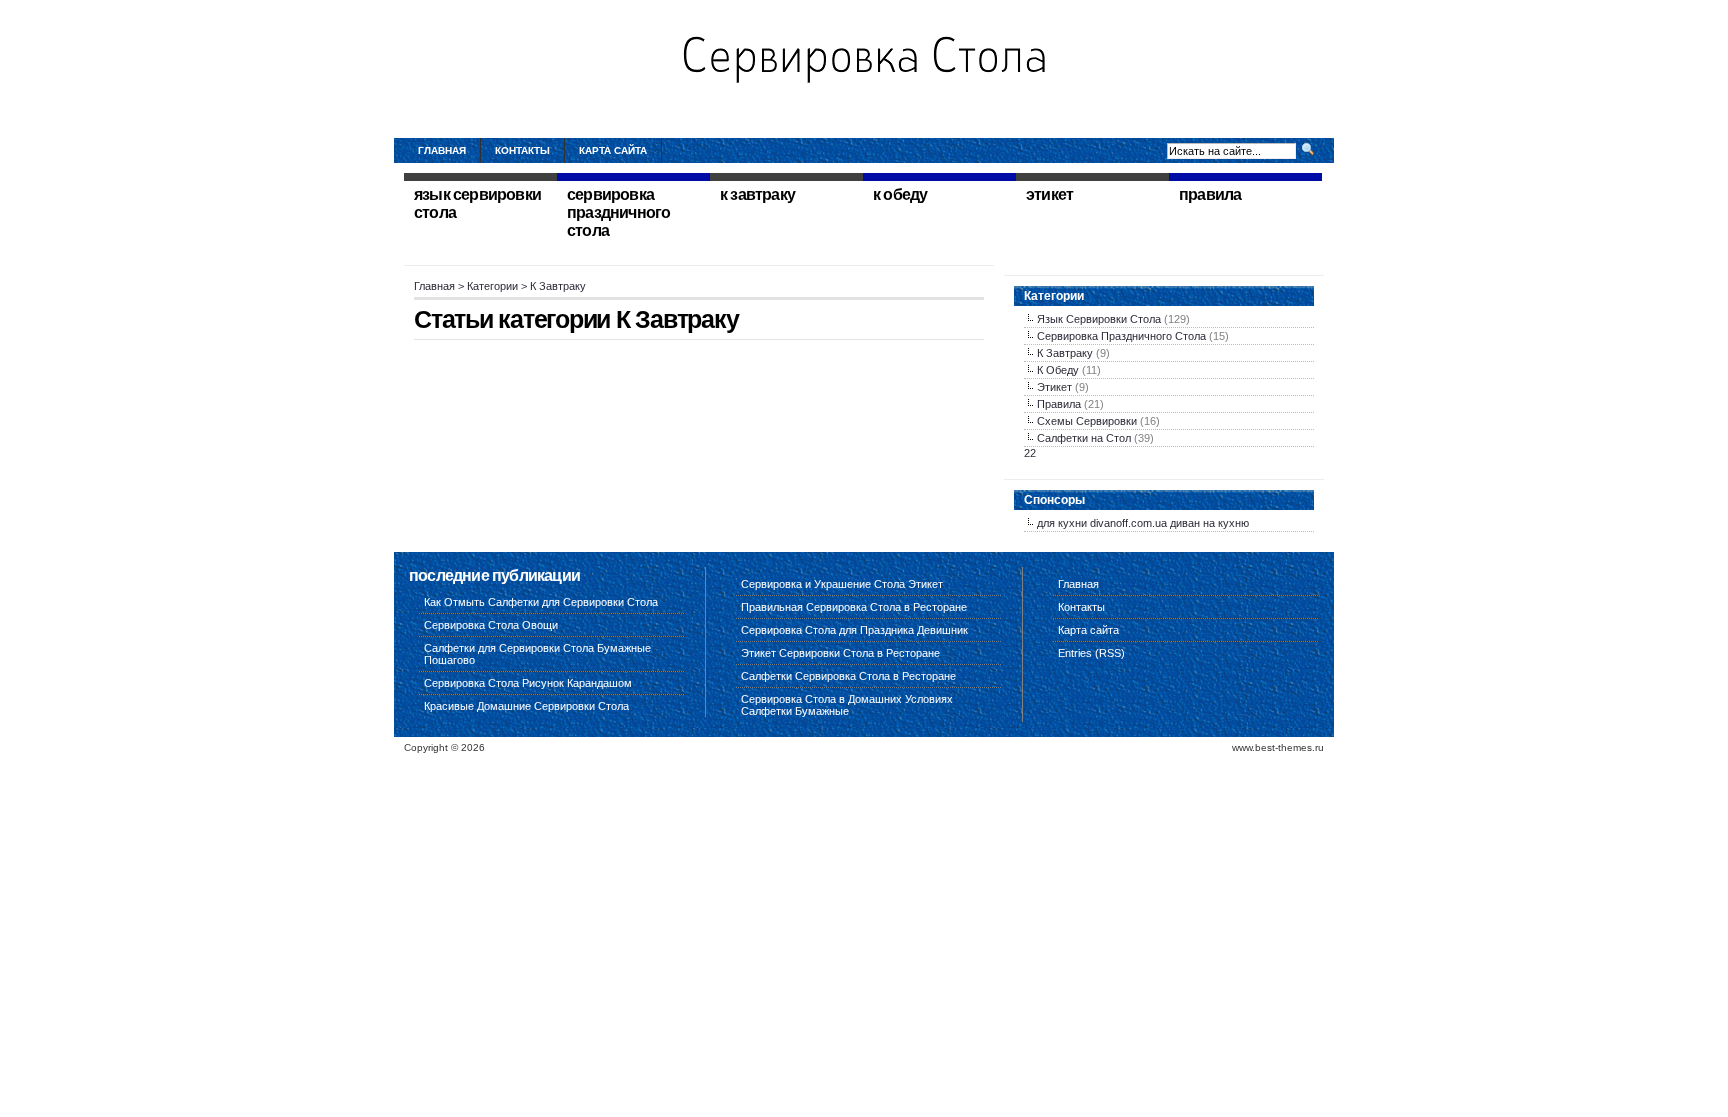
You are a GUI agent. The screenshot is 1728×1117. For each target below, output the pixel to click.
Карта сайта (613, 150)
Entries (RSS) (1091, 653)
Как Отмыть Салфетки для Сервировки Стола (541, 602)
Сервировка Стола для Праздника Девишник (854, 630)
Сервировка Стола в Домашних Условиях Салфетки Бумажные (847, 705)
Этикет (1054, 387)
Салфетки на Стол (1084, 438)
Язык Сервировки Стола (1099, 319)
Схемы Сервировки (1087, 421)
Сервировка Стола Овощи (491, 625)
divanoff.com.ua (1128, 523)
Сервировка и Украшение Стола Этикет (842, 584)
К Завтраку (1065, 353)
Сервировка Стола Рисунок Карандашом (528, 683)
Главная (442, 150)
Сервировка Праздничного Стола (1121, 336)
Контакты (522, 150)
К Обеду (1058, 370)
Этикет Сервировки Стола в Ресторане (840, 653)
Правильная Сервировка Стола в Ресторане (854, 607)
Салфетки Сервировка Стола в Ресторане (848, 676)
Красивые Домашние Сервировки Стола (526, 706)
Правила (1059, 404)
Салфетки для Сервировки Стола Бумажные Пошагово (537, 654)
